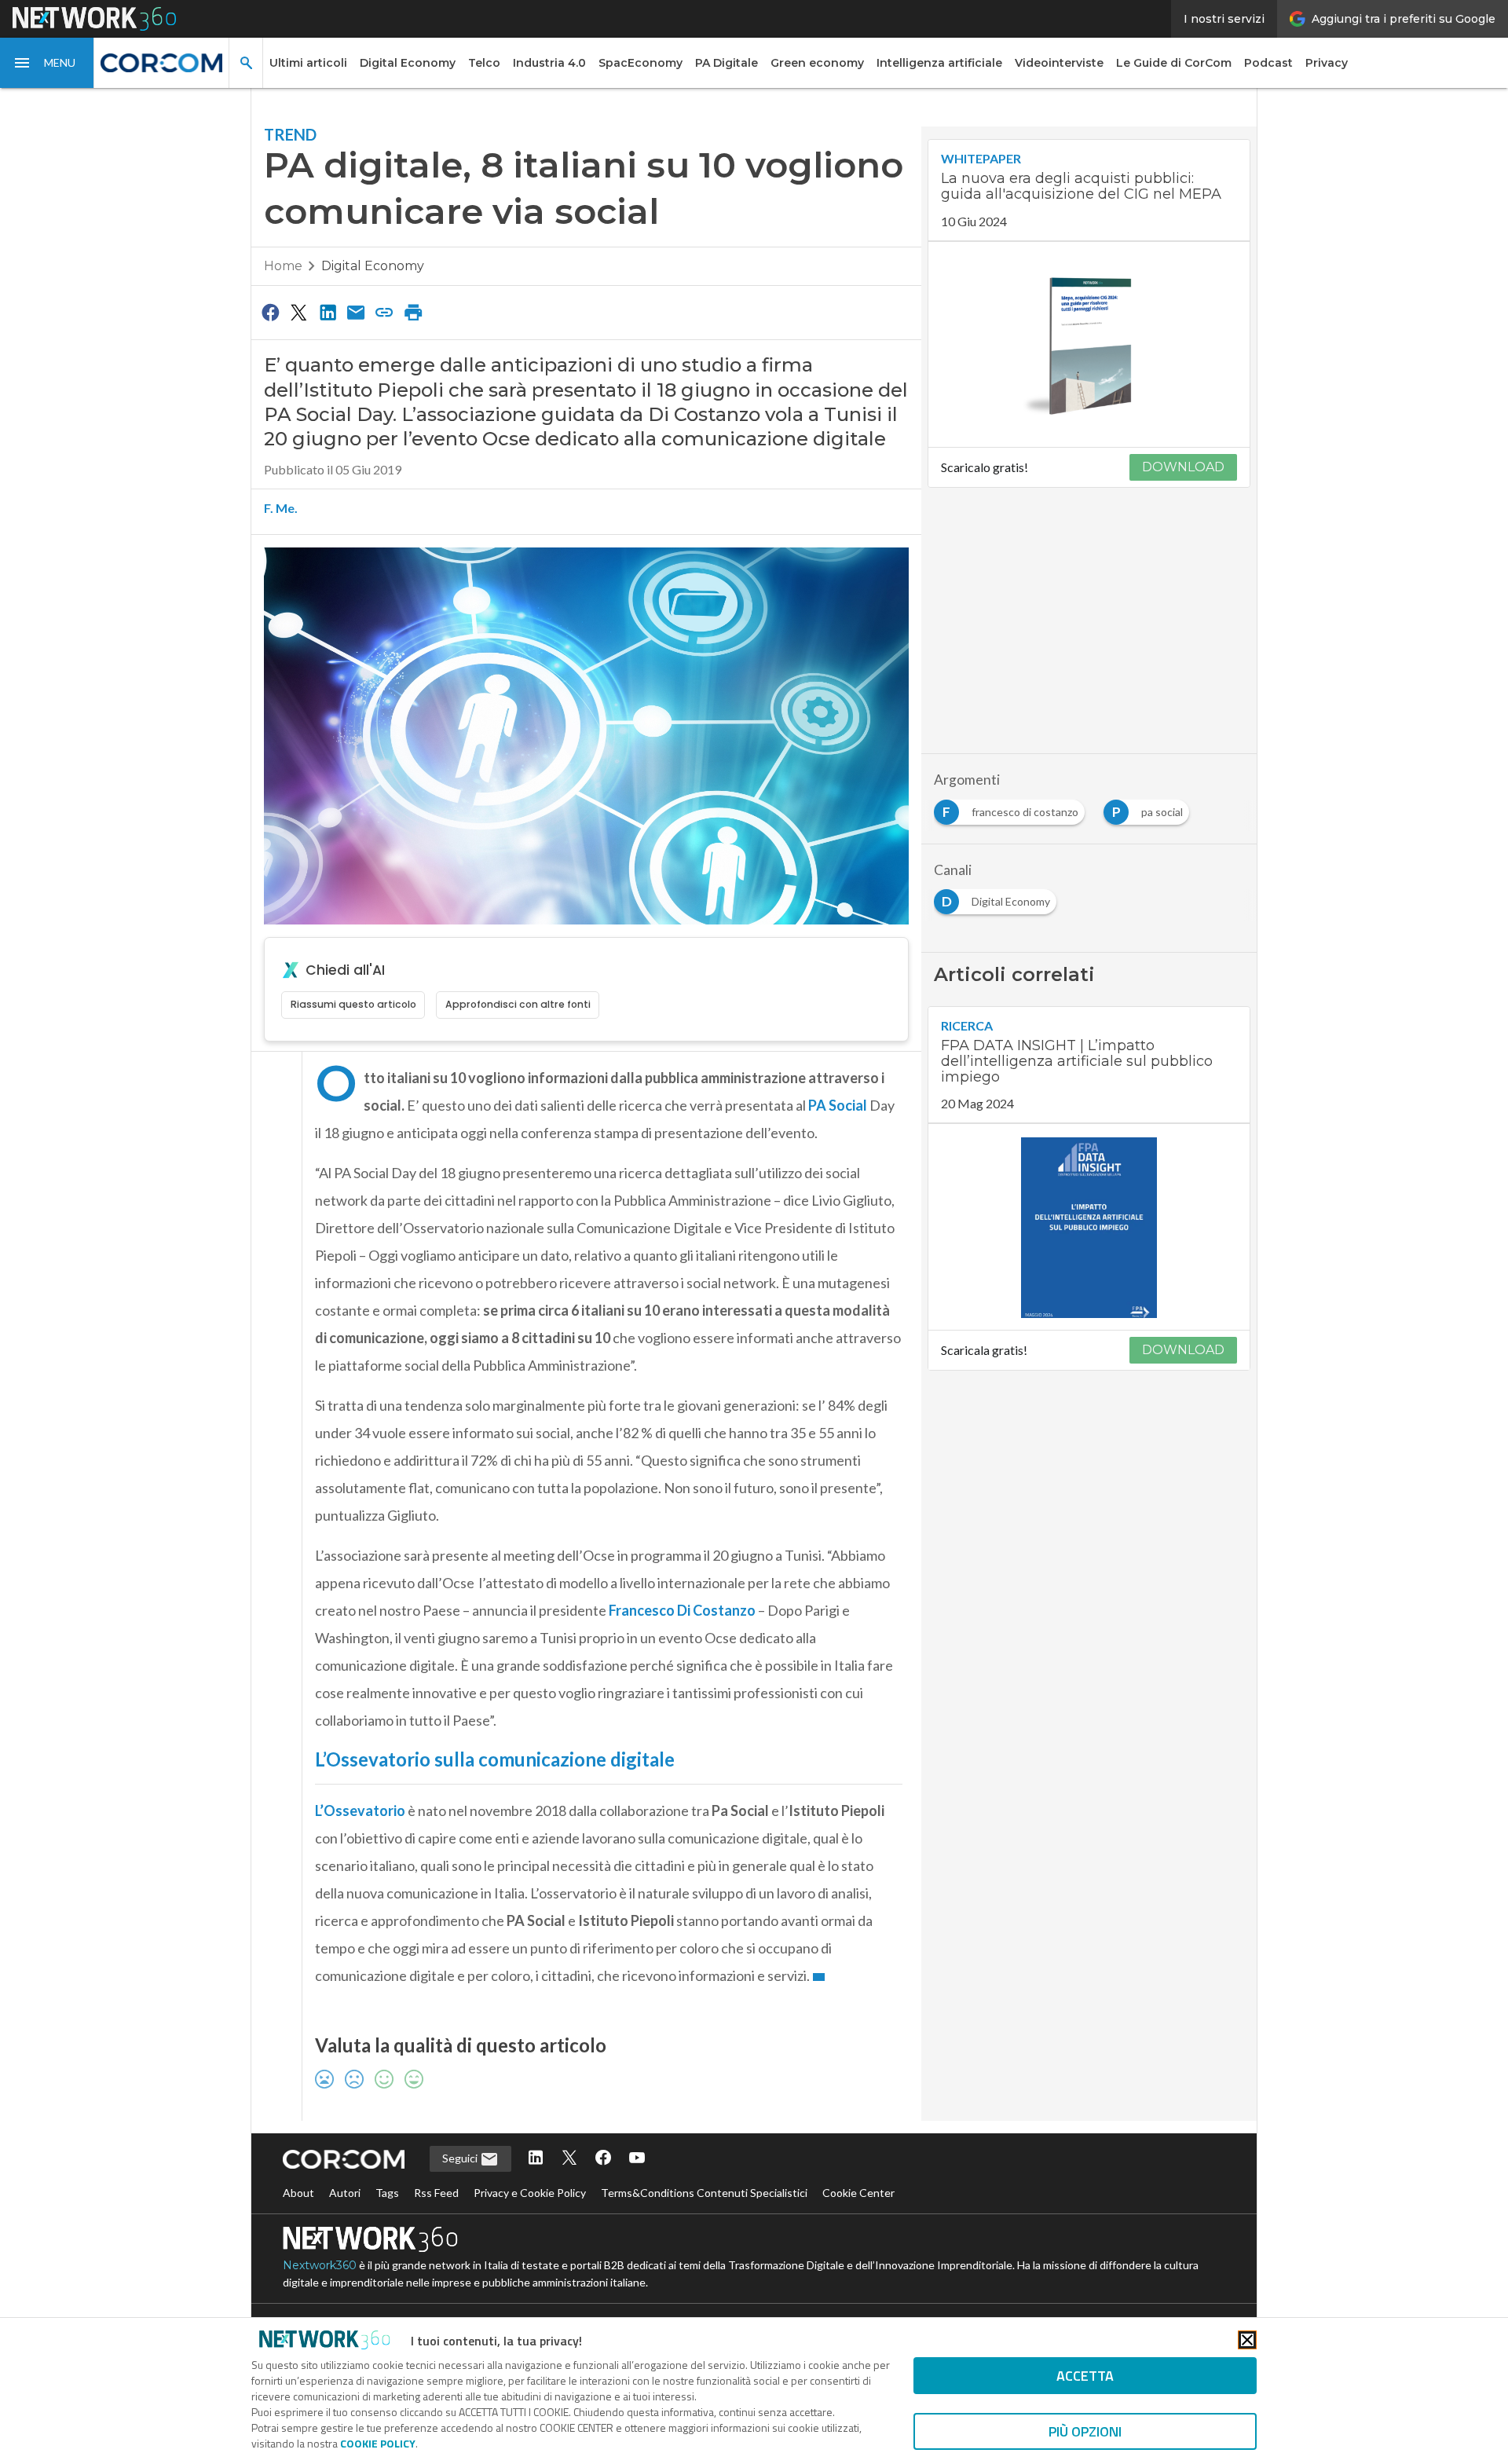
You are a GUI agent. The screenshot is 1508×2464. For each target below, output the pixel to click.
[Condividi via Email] (356, 312)
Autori (345, 2193)
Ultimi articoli (308, 63)
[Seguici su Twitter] (569, 2159)
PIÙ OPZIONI (1085, 2431)
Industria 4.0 (549, 63)
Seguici (461, 2158)
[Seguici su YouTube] (637, 2159)
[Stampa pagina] (413, 312)
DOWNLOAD (1183, 467)
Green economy (817, 63)
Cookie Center (858, 2193)
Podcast (1268, 63)
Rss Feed (436, 2193)
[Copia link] (385, 312)
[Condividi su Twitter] (298, 312)
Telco (484, 63)
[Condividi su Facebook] (270, 312)
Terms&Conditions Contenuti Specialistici (704, 2193)
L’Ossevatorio (360, 1810)
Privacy (1327, 63)
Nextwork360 (320, 2265)
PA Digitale (727, 63)
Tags (387, 2193)
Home (283, 266)
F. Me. (281, 508)
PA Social (838, 1105)
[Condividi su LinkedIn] (328, 312)
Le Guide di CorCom (1174, 63)
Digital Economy (408, 63)
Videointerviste (1059, 63)
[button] (47, 63)
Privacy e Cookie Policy (530, 2193)
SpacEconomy (641, 63)
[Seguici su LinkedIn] (536, 2159)
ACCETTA (1085, 2376)
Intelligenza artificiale (939, 63)
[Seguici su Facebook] (603, 2159)
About (298, 2193)
